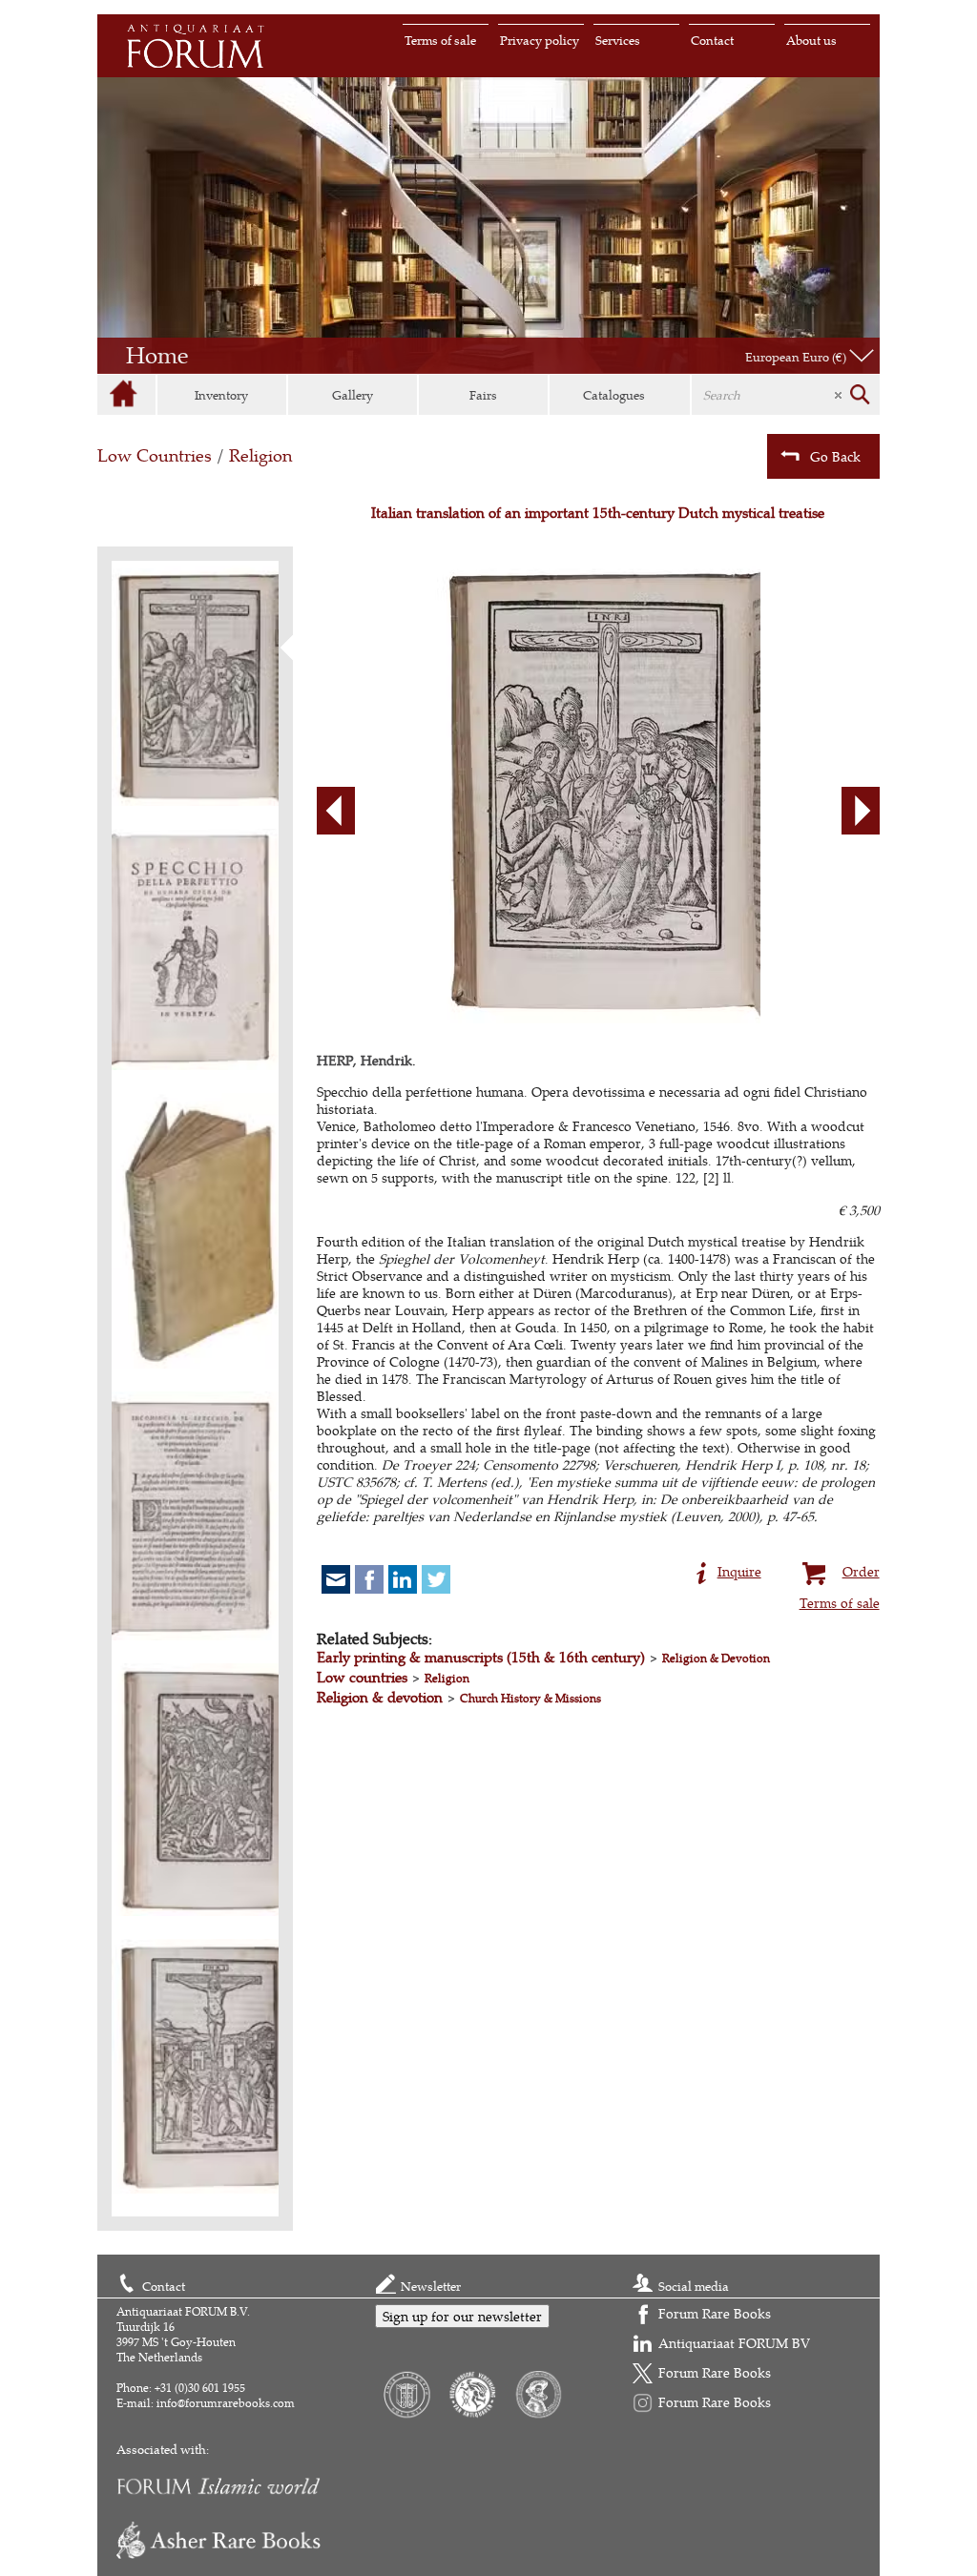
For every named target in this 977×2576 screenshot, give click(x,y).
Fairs (483, 395)
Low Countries (155, 455)
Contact (712, 40)
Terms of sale (440, 40)
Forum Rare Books (715, 2313)
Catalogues (614, 395)
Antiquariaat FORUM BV (734, 2343)
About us (811, 40)
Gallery (353, 395)
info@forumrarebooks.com (226, 2403)
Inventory (221, 395)
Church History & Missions (530, 1698)
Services (618, 40)
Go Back (835, 456)
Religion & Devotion (716, 1658)
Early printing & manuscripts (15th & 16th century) (481, 1657)
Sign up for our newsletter (462, 2316)
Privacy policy (540, 40)
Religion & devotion (380, 1697)
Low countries (362, 1677)
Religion (260, 455)
